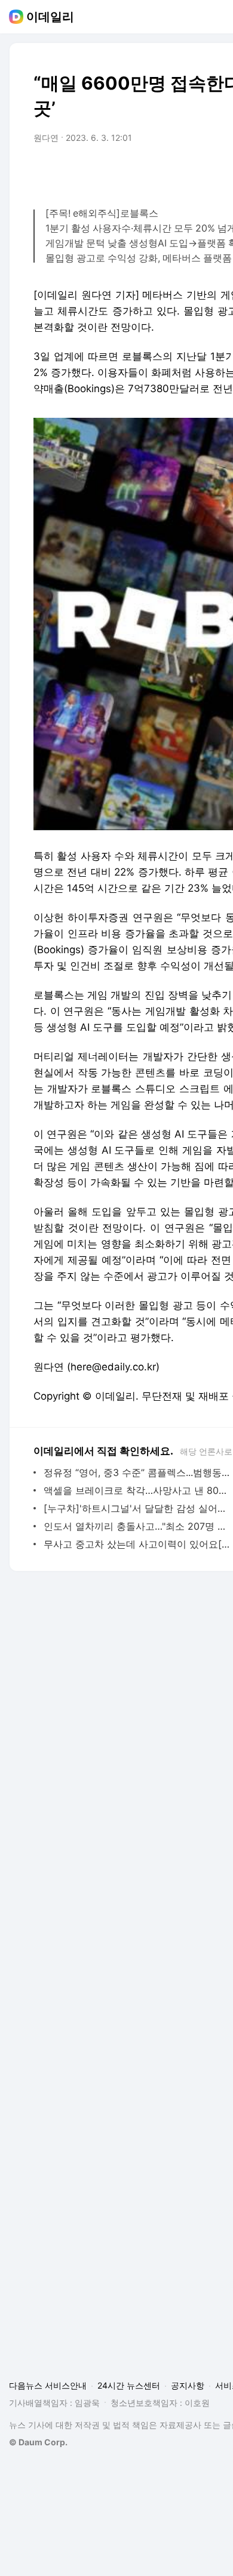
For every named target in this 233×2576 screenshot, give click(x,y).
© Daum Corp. (38, 2442)
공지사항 (188, 2385)
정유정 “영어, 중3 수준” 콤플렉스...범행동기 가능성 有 (137, 1472)
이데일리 (50, 17)
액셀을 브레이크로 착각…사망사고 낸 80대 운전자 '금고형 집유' (137, 1490)
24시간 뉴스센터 (129, 2385)
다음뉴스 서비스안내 (48, 2385)
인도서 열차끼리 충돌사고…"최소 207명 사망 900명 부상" (137, 1526)
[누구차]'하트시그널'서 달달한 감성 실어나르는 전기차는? (137, 1508)
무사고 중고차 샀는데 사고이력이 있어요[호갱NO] (137, 1544)
